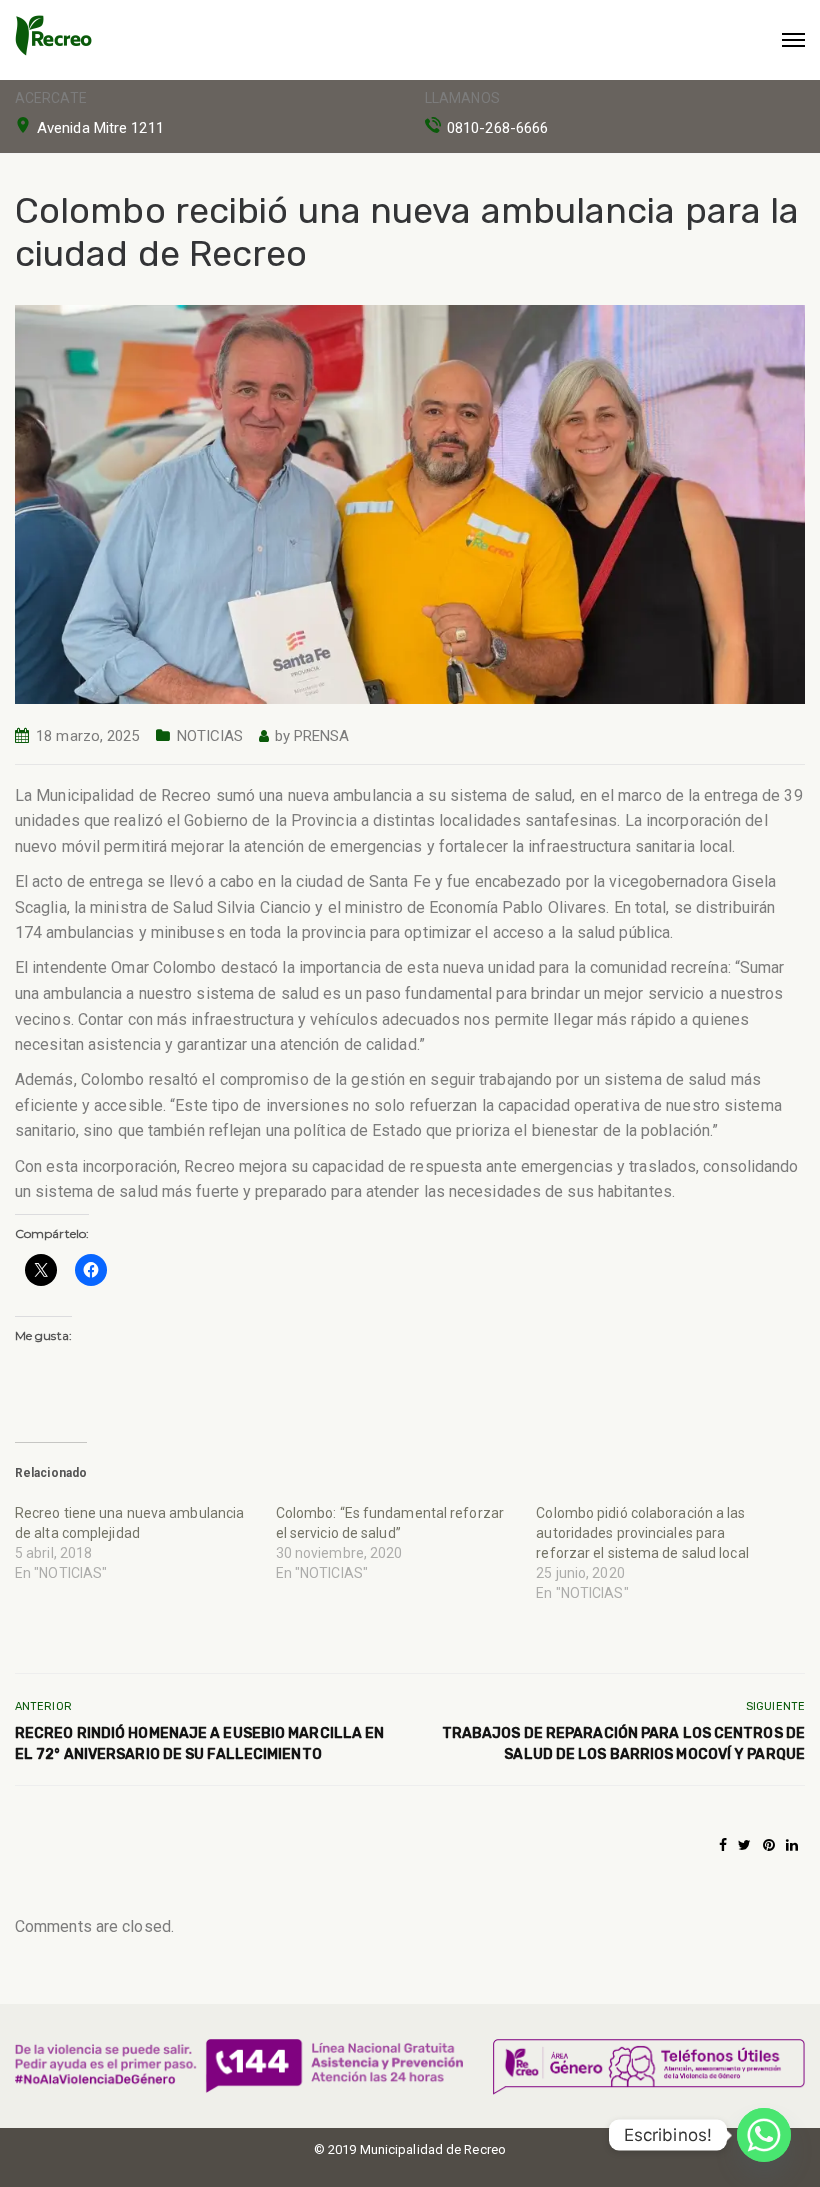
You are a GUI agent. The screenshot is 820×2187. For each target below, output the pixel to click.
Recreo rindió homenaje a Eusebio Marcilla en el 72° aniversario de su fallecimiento (199, 1744)
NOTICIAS (210, 736)
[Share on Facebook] (723, 1845)
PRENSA (322, 736)
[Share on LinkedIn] (792, 1845)
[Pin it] (769, 1845)
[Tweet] (744, 1845)
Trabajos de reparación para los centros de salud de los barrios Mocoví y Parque (623, 1744)
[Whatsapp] (764, 2135)
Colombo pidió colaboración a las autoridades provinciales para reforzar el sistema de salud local (642, 1533)
